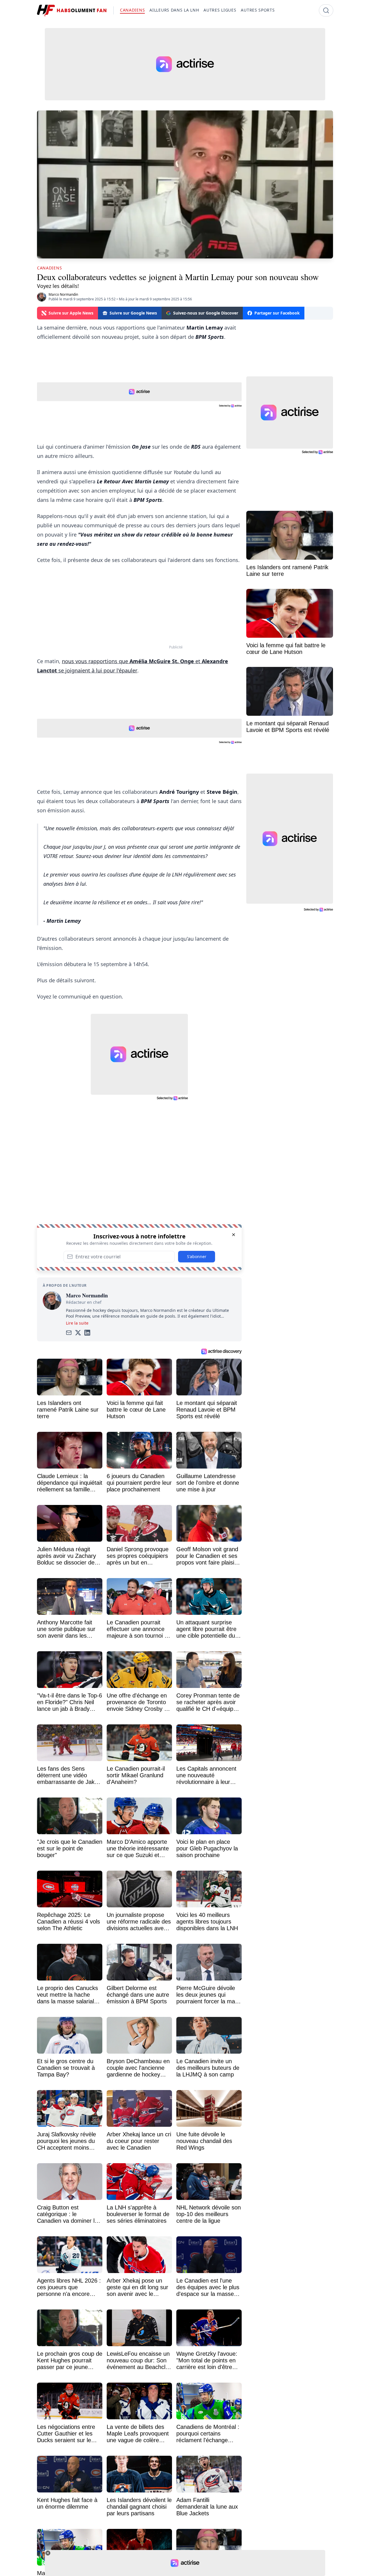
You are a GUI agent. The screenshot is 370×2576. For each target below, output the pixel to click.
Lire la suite (77, 1323)
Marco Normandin (63, 294)
